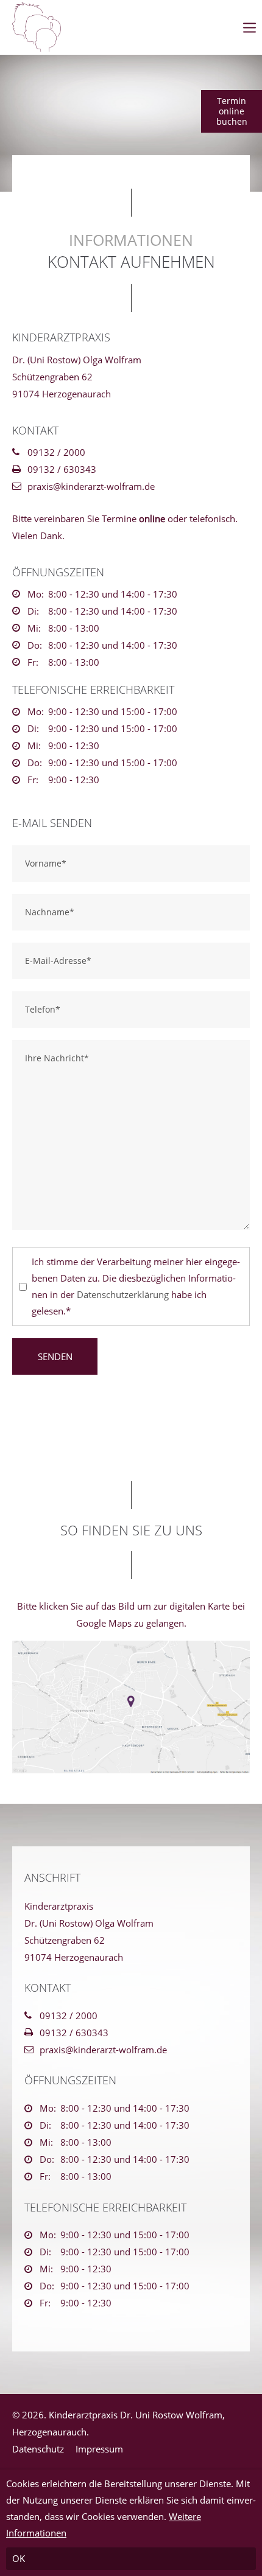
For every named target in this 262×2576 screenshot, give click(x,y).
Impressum (99, 2449)
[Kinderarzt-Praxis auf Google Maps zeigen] (131, 1707)
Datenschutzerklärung (123, 1294)
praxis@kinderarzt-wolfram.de (91, 486)
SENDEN (55, 1356)
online (152, 518)
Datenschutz (38, 2449)
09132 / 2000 (56, 452)
